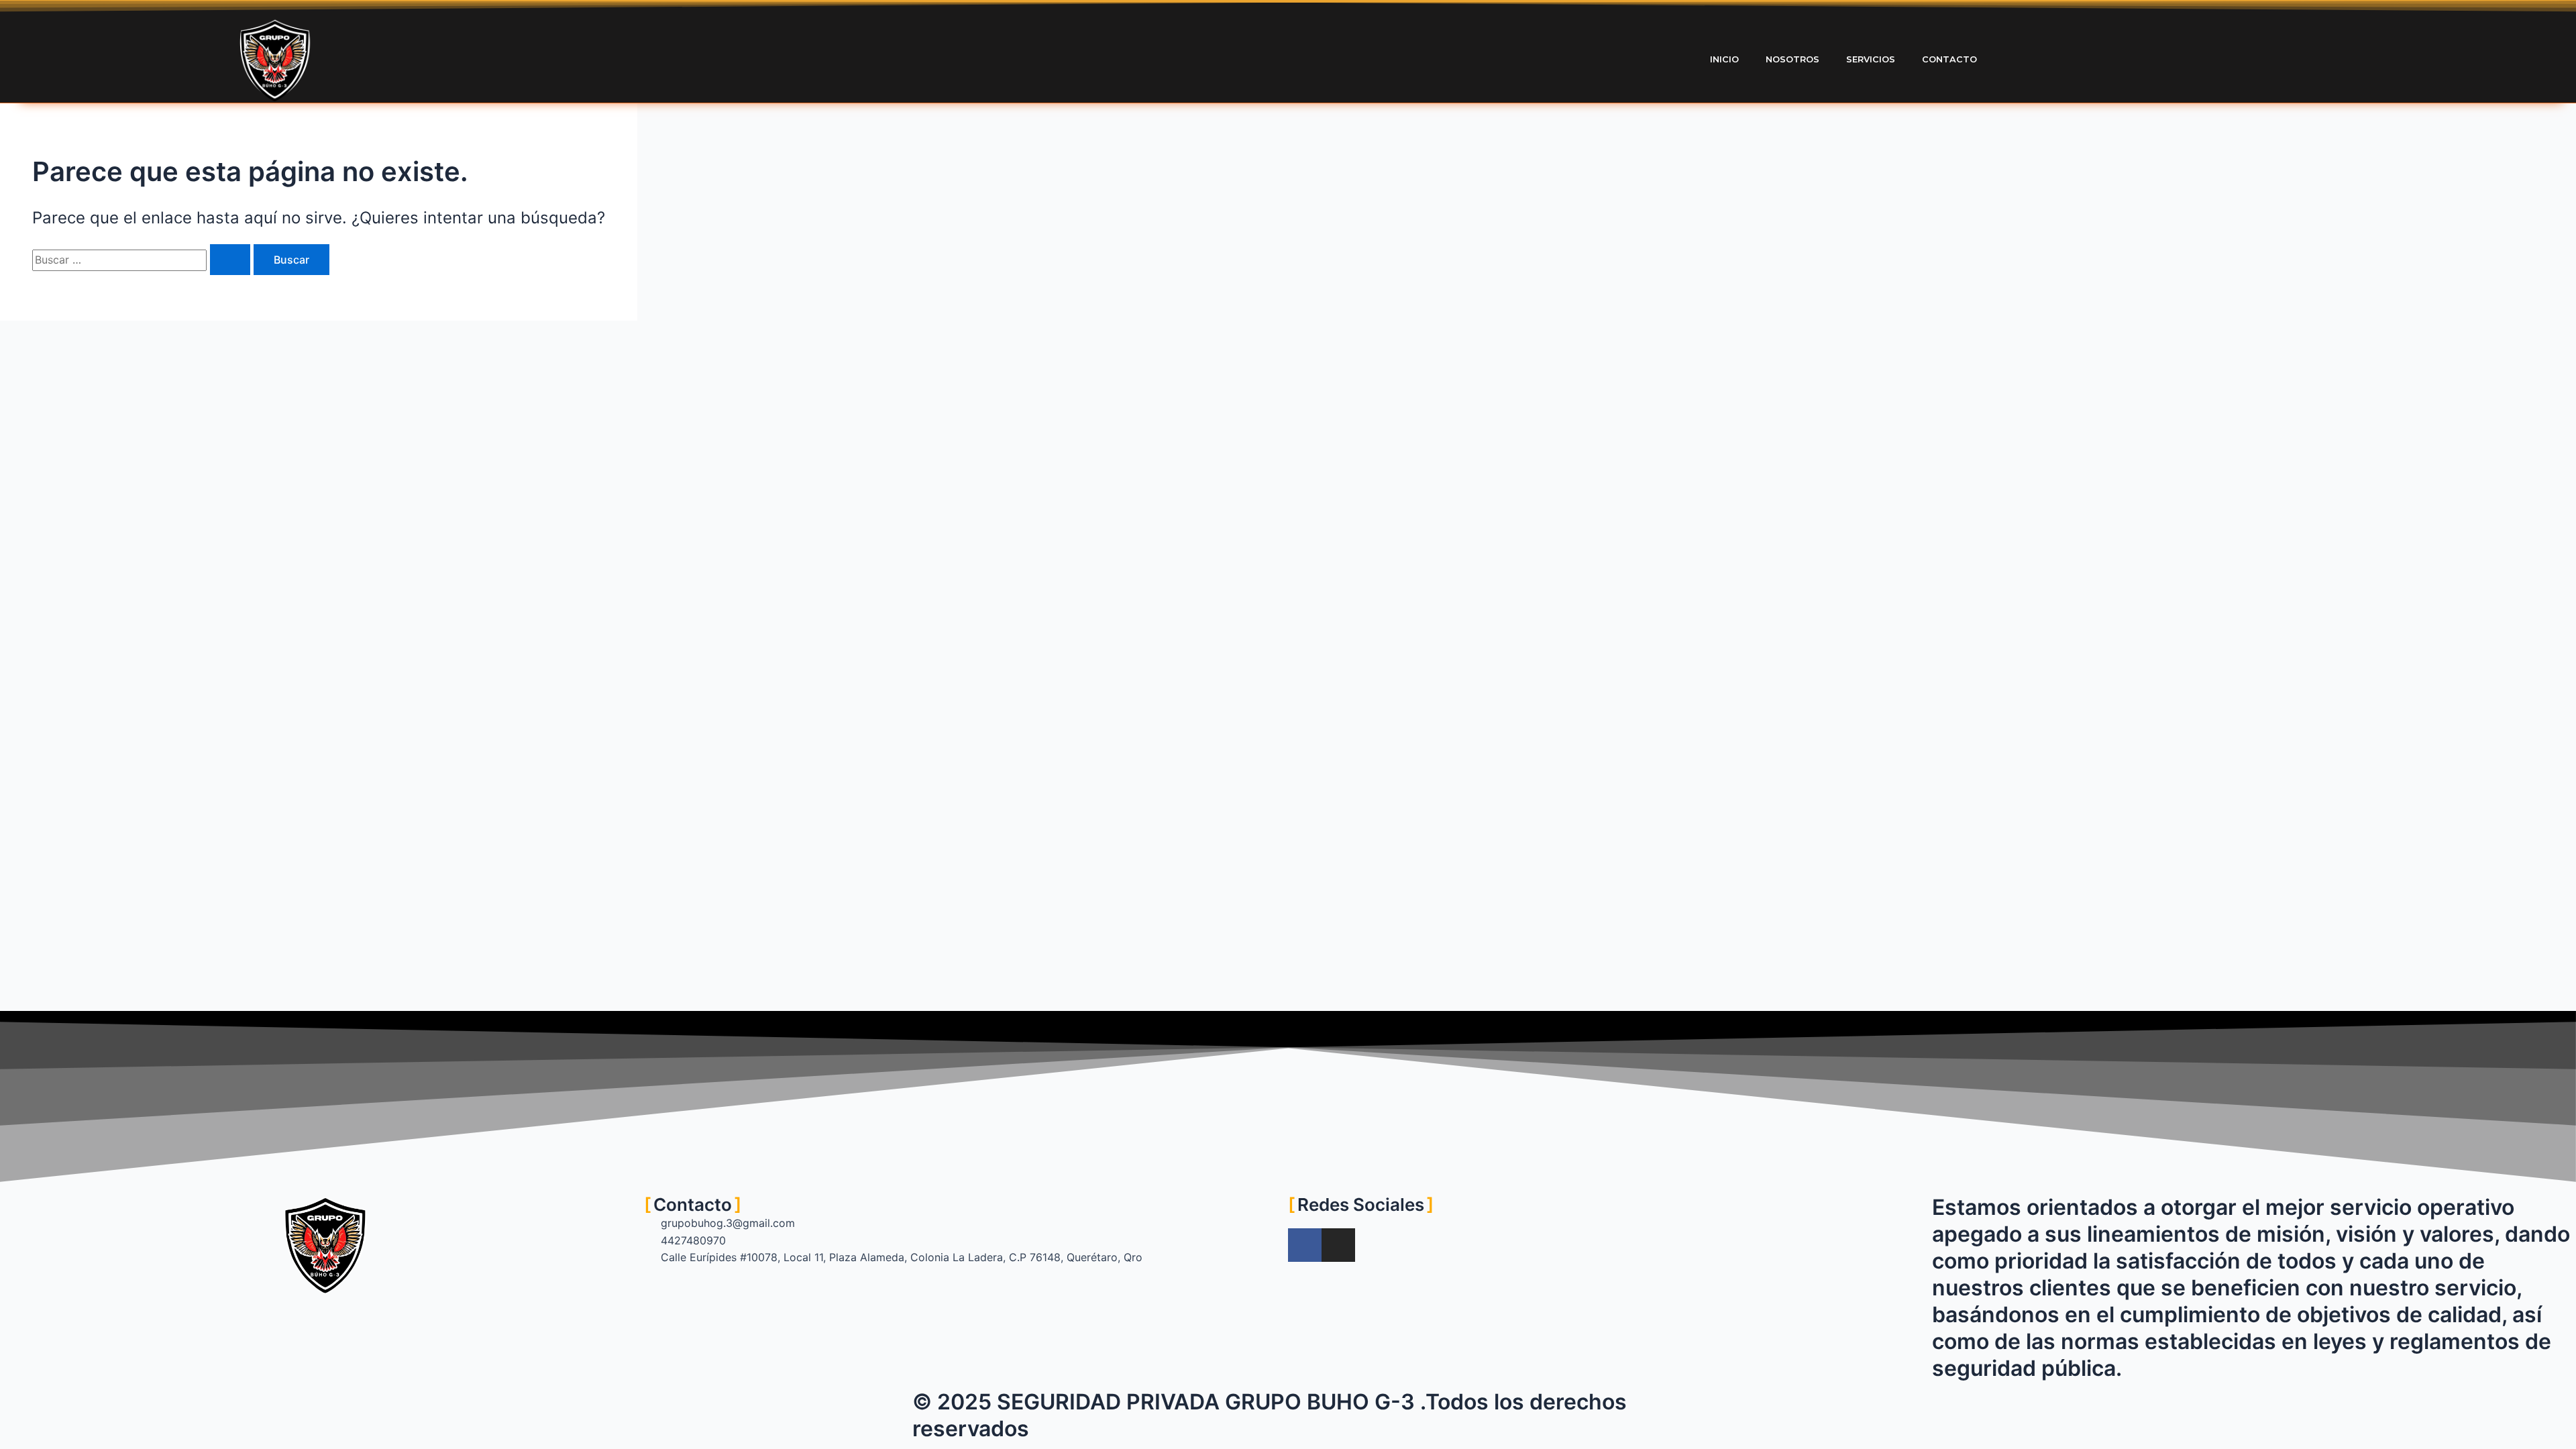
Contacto (1949, 59)
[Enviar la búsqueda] (230, 260)
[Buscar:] (143, 260)
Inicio (1724, 59)
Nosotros (1792, 59)
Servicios (1871, 59)
